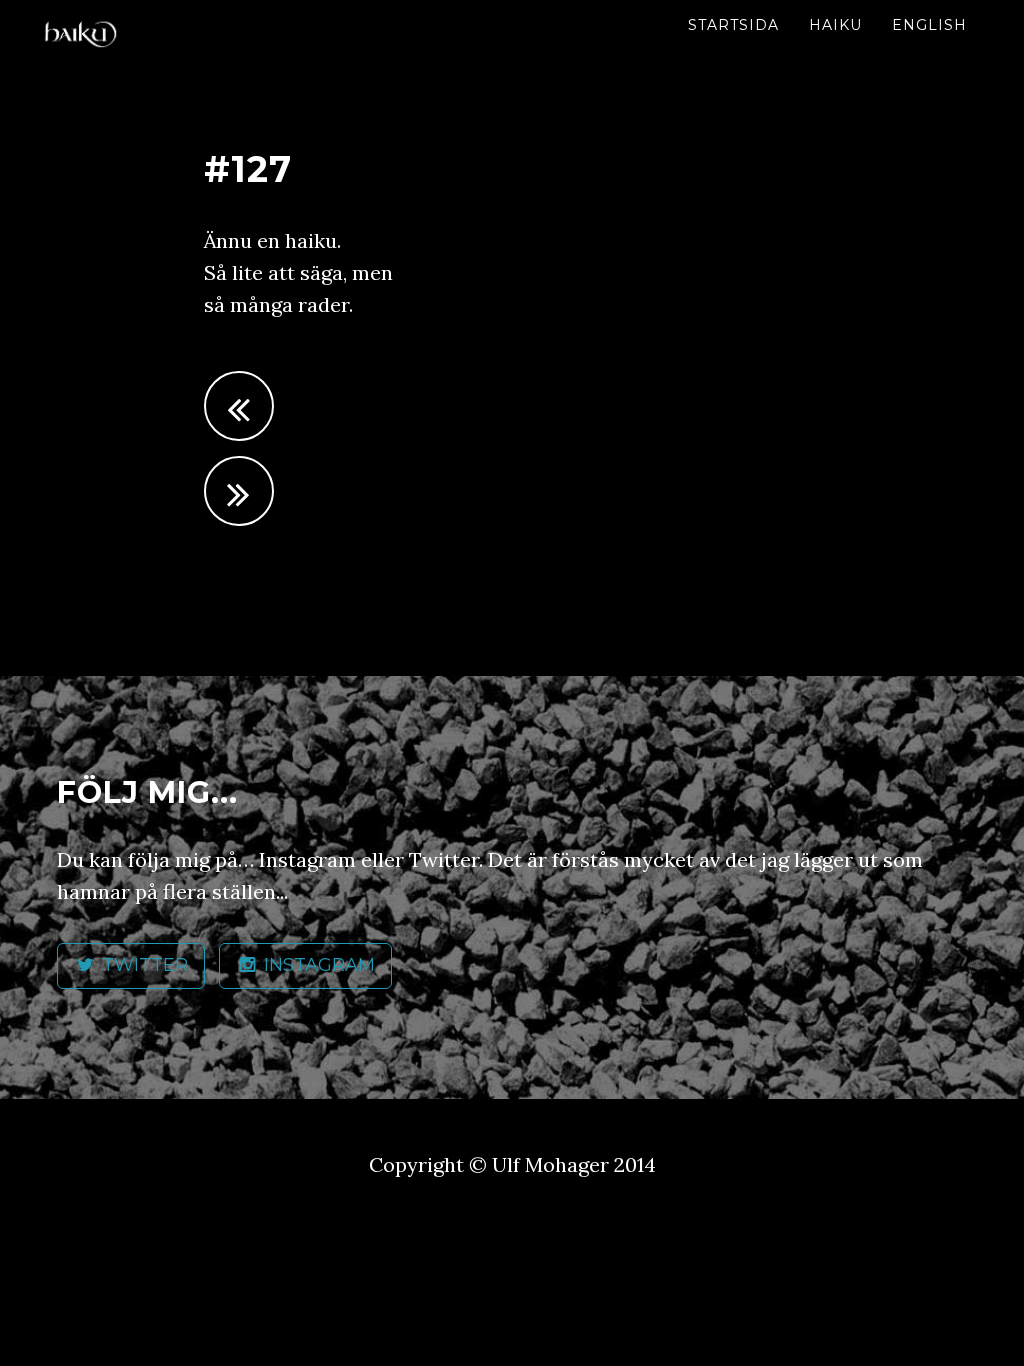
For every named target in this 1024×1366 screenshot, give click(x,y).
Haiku (835, 25)
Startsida (733, 25)
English (929, 25)
